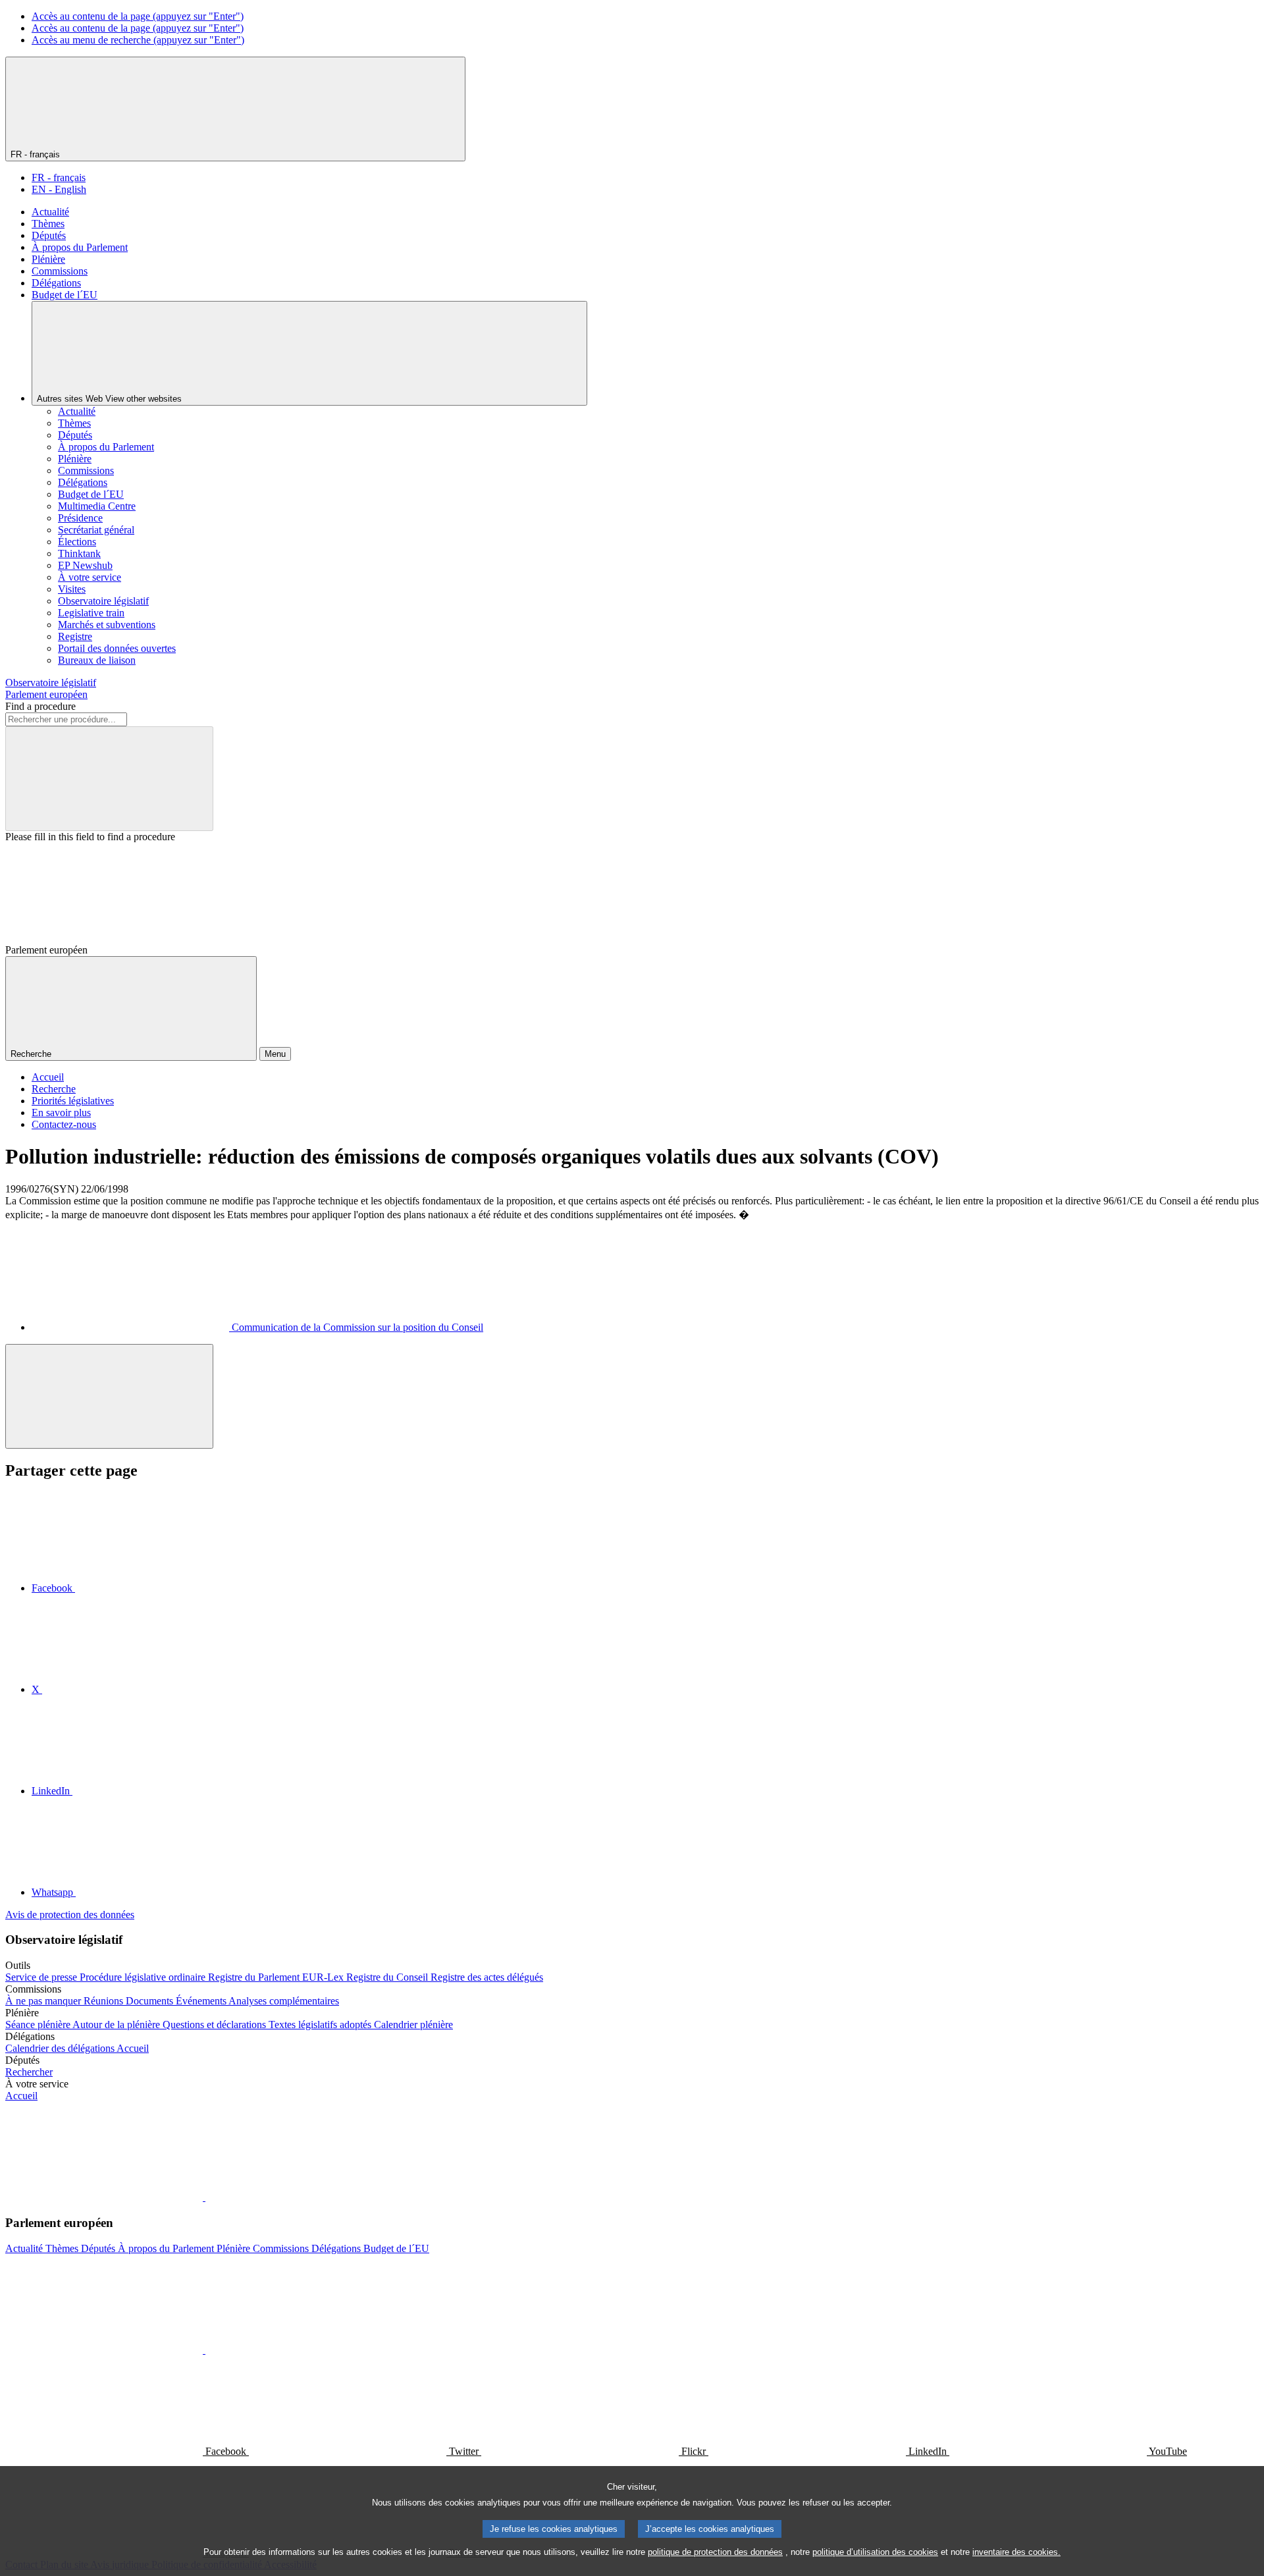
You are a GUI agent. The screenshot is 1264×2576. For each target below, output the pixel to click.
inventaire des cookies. (1016, 2552)
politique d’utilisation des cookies (875, 2552)
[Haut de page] (109, 1396)
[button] (204, 2197)
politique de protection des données (715, 2552)
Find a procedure (40, 706)
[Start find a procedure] (109, 779)
